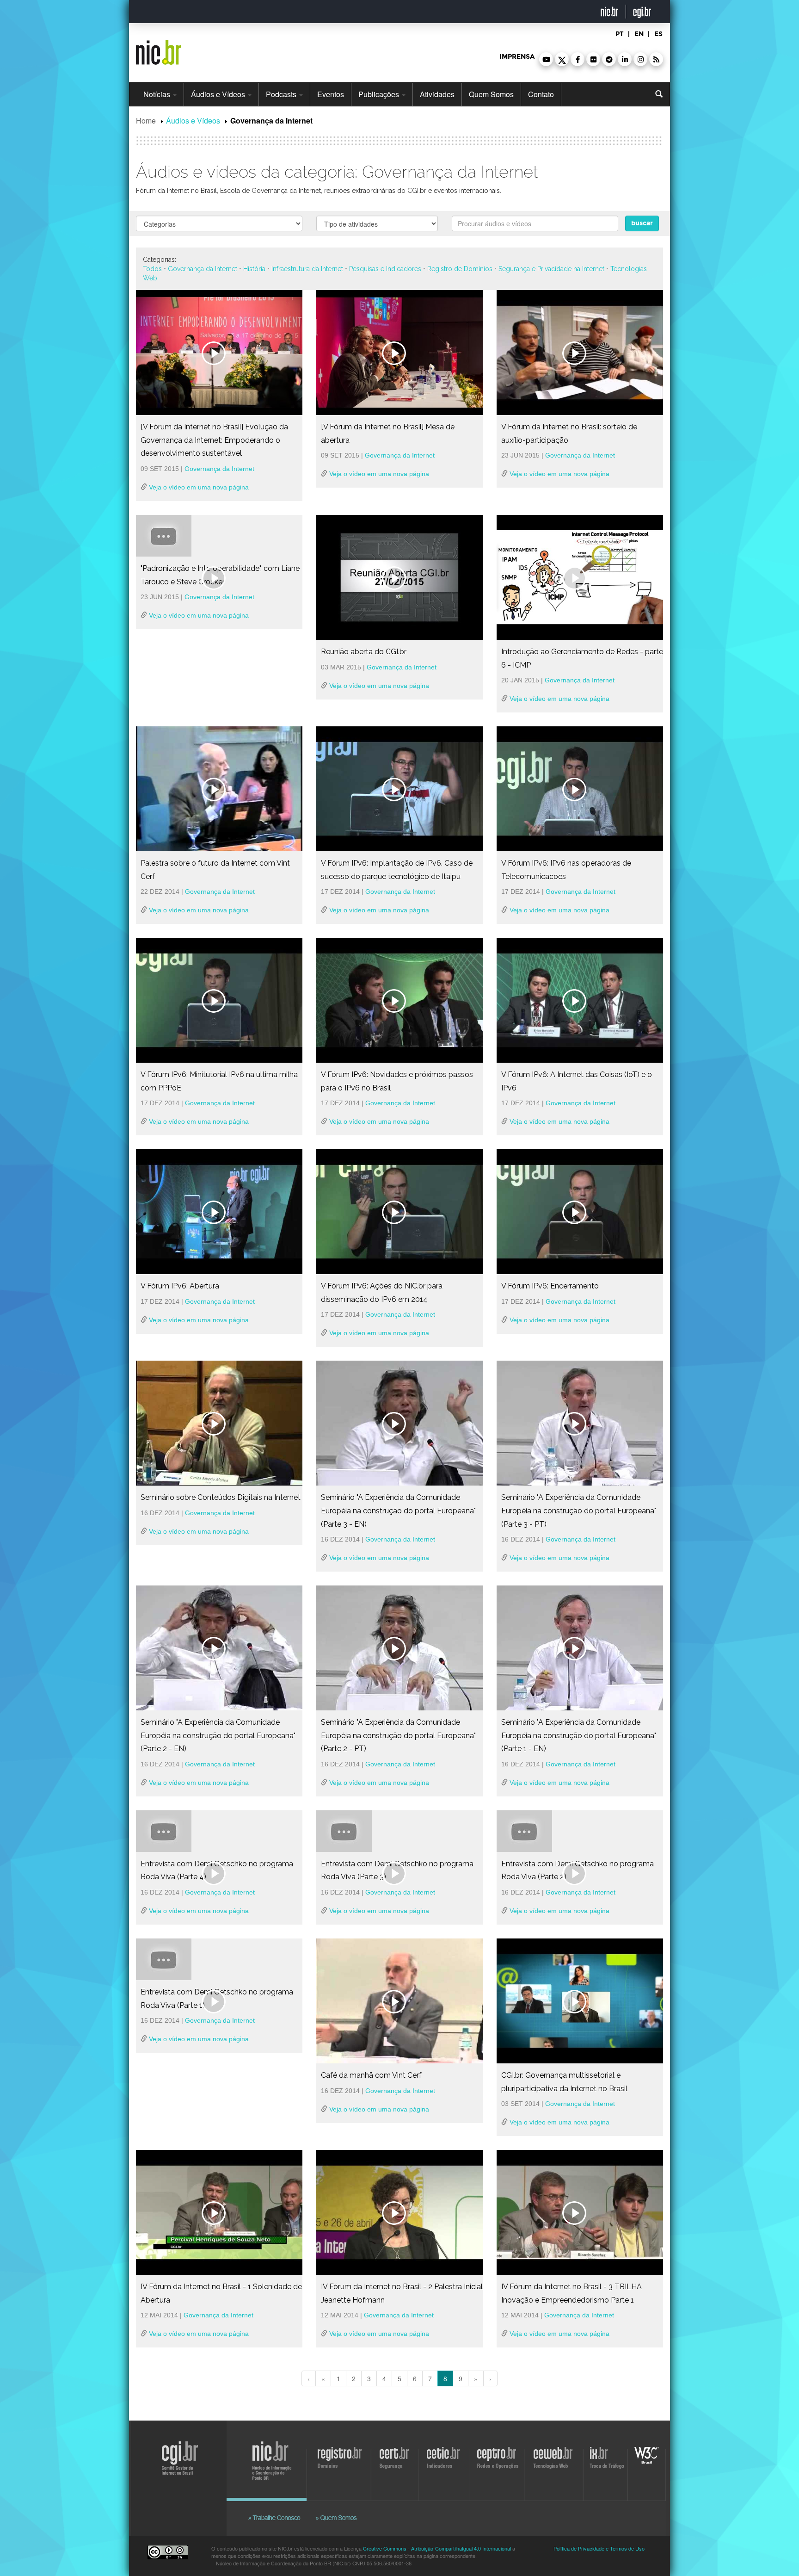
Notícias (158, 94)
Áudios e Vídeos (219, 94)
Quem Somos (491, 94)
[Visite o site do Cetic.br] (444, 2463)
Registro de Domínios (460, 269)
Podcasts (282, 94)
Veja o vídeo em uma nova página (198, 487)
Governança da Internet (203, 269)
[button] (546, 59)
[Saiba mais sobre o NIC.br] (337, 2507)
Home (146, 121)
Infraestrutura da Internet (307, 269)
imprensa (517, 57)
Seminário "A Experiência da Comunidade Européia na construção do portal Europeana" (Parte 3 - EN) (398, 1511)
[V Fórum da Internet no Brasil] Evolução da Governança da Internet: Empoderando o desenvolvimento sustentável (214, 440)
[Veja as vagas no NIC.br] (279, 2507)
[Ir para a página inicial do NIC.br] (159, 49)
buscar (642, 223)
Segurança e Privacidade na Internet (551, 269)
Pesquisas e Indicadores (385, 269)
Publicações (380, 94)
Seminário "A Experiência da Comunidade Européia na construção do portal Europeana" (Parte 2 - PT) (398, 1735)
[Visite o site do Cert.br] (396, 2463)
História (254, 269)
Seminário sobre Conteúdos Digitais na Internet (221, 1497)
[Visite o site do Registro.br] (342, 2463)
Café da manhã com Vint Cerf (371, 2075)
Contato (541, 94)
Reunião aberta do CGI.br (364, 652)
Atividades (437, 94)
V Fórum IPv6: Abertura (180, 1286)
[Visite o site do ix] (607, 2463)
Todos (152, 269)
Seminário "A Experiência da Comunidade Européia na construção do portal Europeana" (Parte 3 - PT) (579, 1511)
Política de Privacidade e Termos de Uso (599, 2548)
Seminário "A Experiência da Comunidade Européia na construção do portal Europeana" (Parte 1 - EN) (579, 1735)
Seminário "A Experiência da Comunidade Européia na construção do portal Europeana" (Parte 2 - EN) (218, 1735)
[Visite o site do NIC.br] (277, 2463)
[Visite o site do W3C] (645, 2463)
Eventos (331, 94)
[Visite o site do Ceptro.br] (496, 2463)
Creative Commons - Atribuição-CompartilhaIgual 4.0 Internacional (437, 2548)
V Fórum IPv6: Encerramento (550, 1286)
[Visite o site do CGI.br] (176, 2472)
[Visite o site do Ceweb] (555, 2463)
